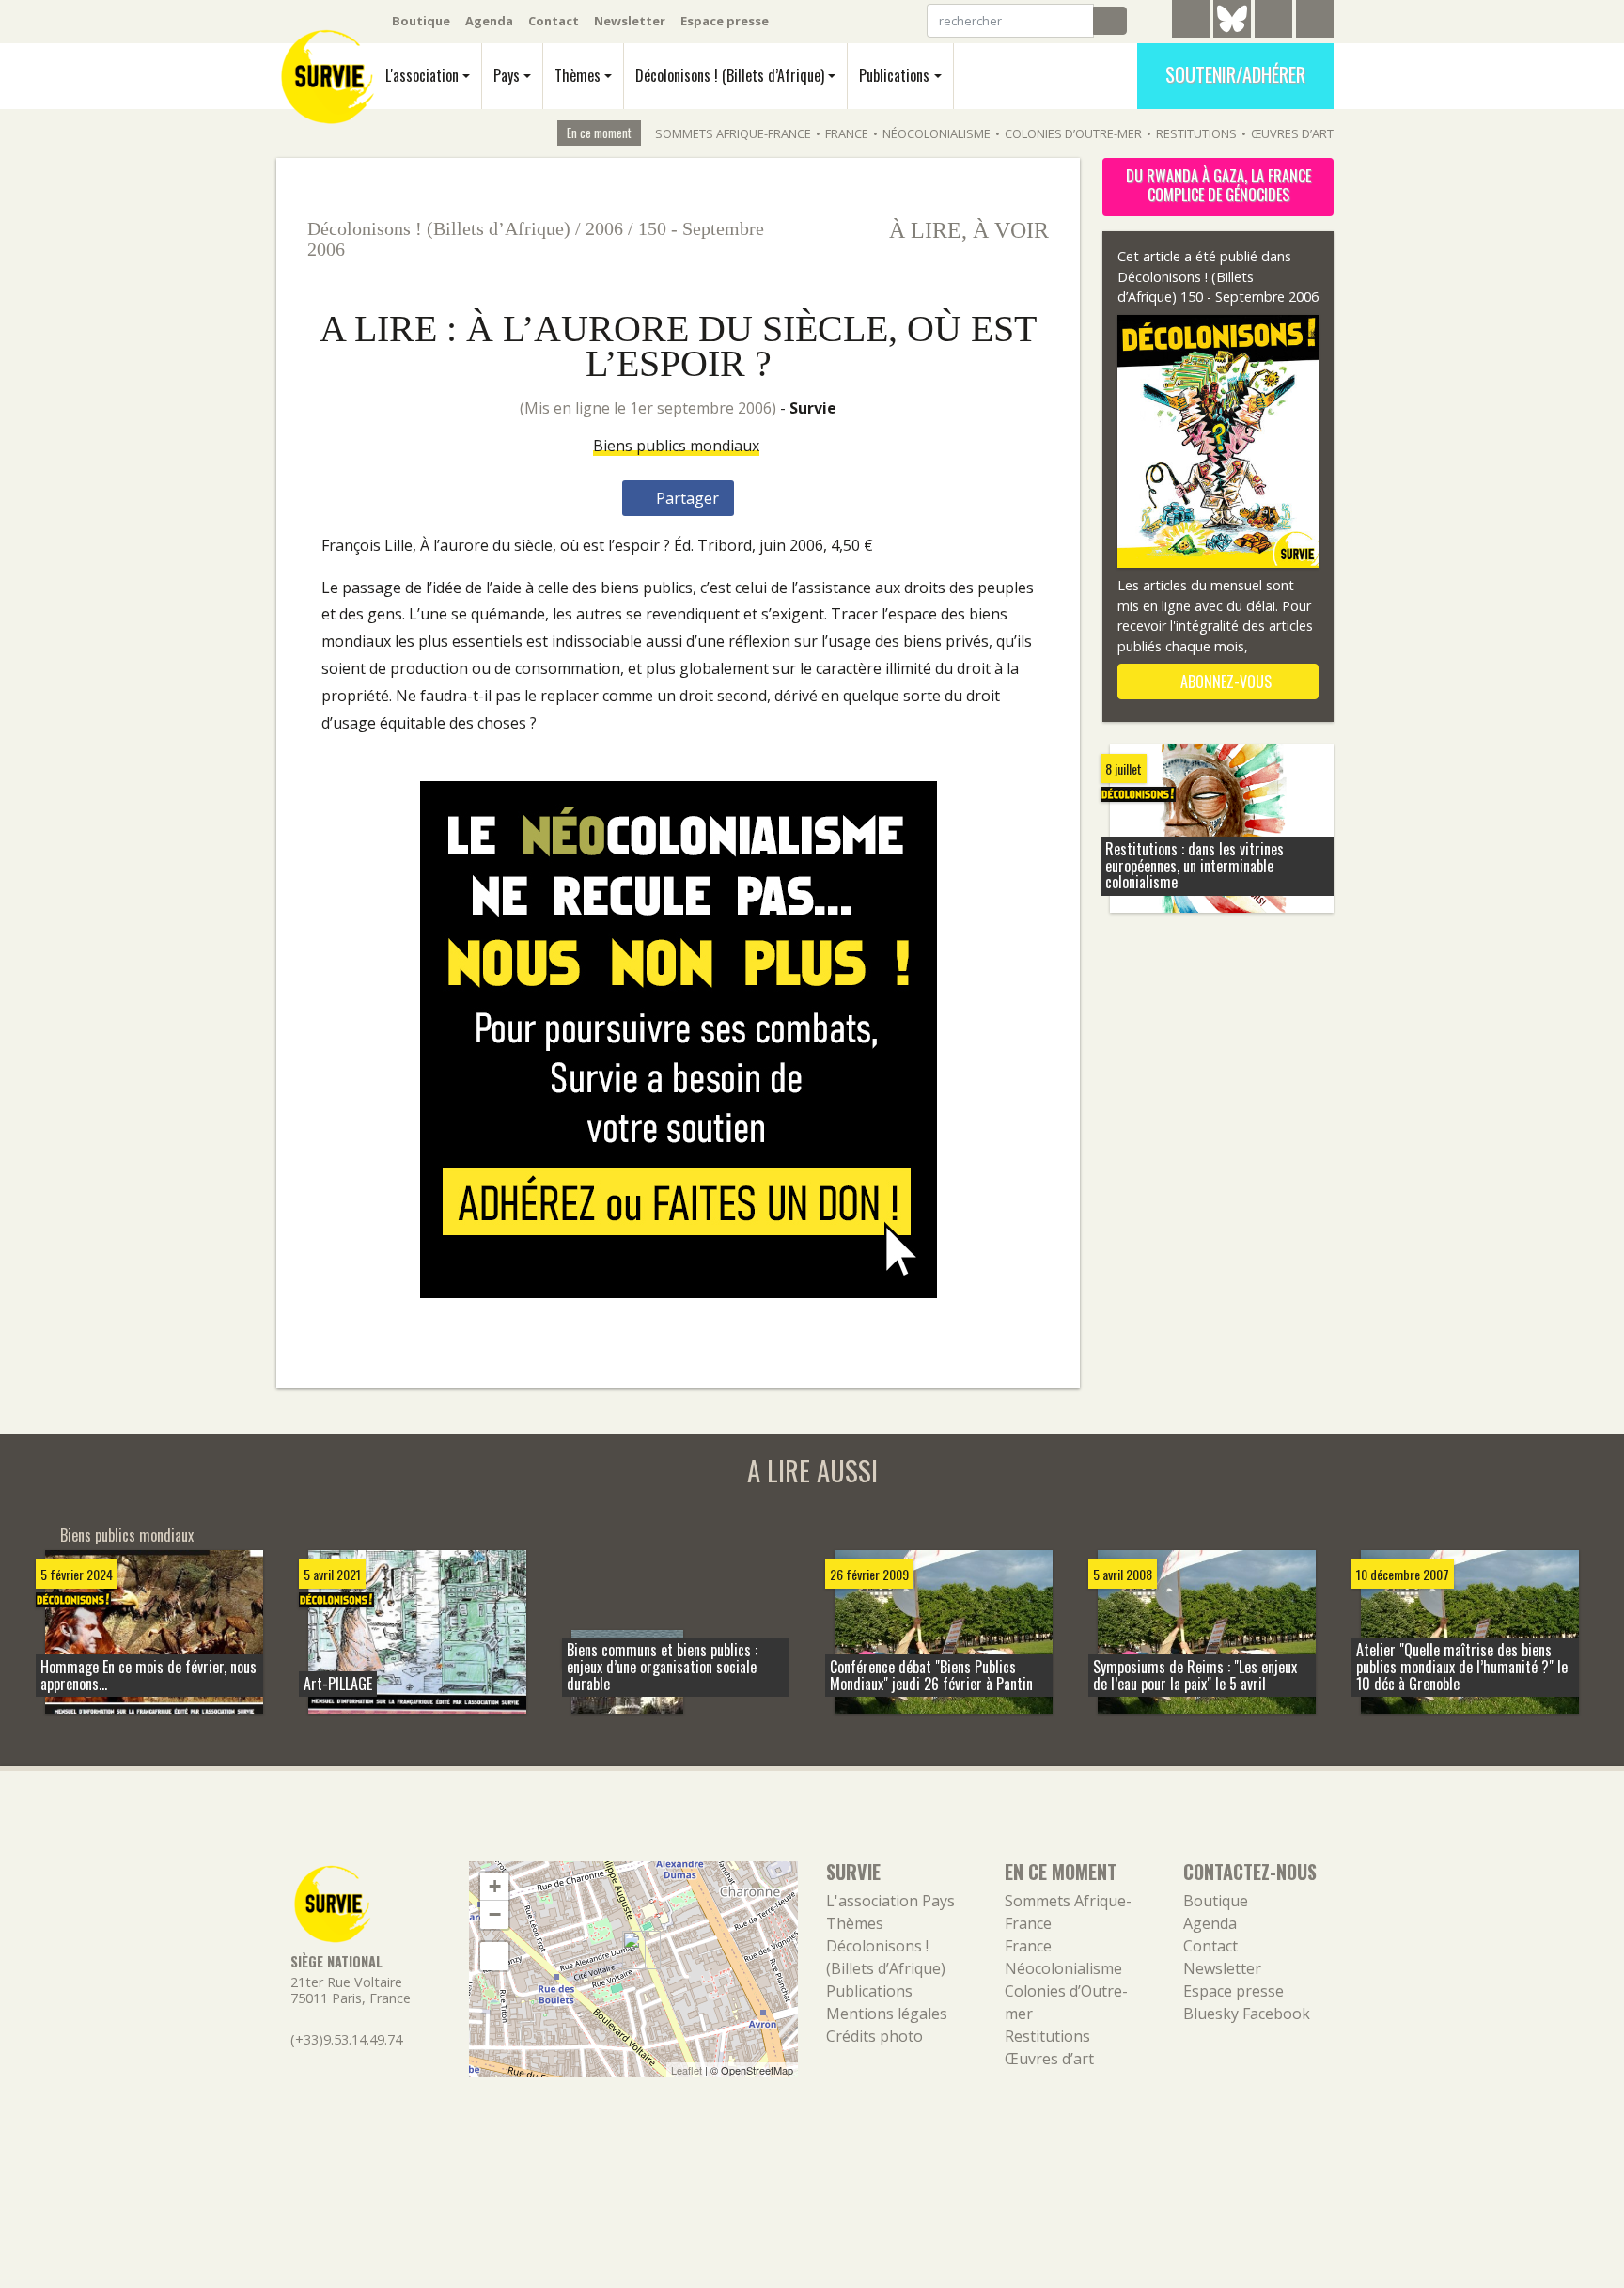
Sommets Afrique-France (733, 133)
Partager (686, 498)
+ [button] (495, 1886)
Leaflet (687, 2070)
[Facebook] (1273, 22)
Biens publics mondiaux (676, 446)
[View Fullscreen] (494, 1956)
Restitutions (1196, 133)
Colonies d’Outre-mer (1073, 133)
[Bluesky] (1232, 33)
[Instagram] (1315, 22)
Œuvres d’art (1292, 133)
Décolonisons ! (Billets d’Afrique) (730, 75)
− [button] (495, 1914)
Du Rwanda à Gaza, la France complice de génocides (1218, 185)
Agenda (489, 21)
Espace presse (725, 21)
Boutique (421, 21)
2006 (604, 228)
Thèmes (578, 75)
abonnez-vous (1224, 682)
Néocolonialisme (937, 133)
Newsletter (630, 21)
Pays (507, 75)
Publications (894, 75)
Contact (554, 21)
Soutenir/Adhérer (1235, 74)
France (847, 133)
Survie (813, 408)
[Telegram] (1191, 22)
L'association (422, 75)
